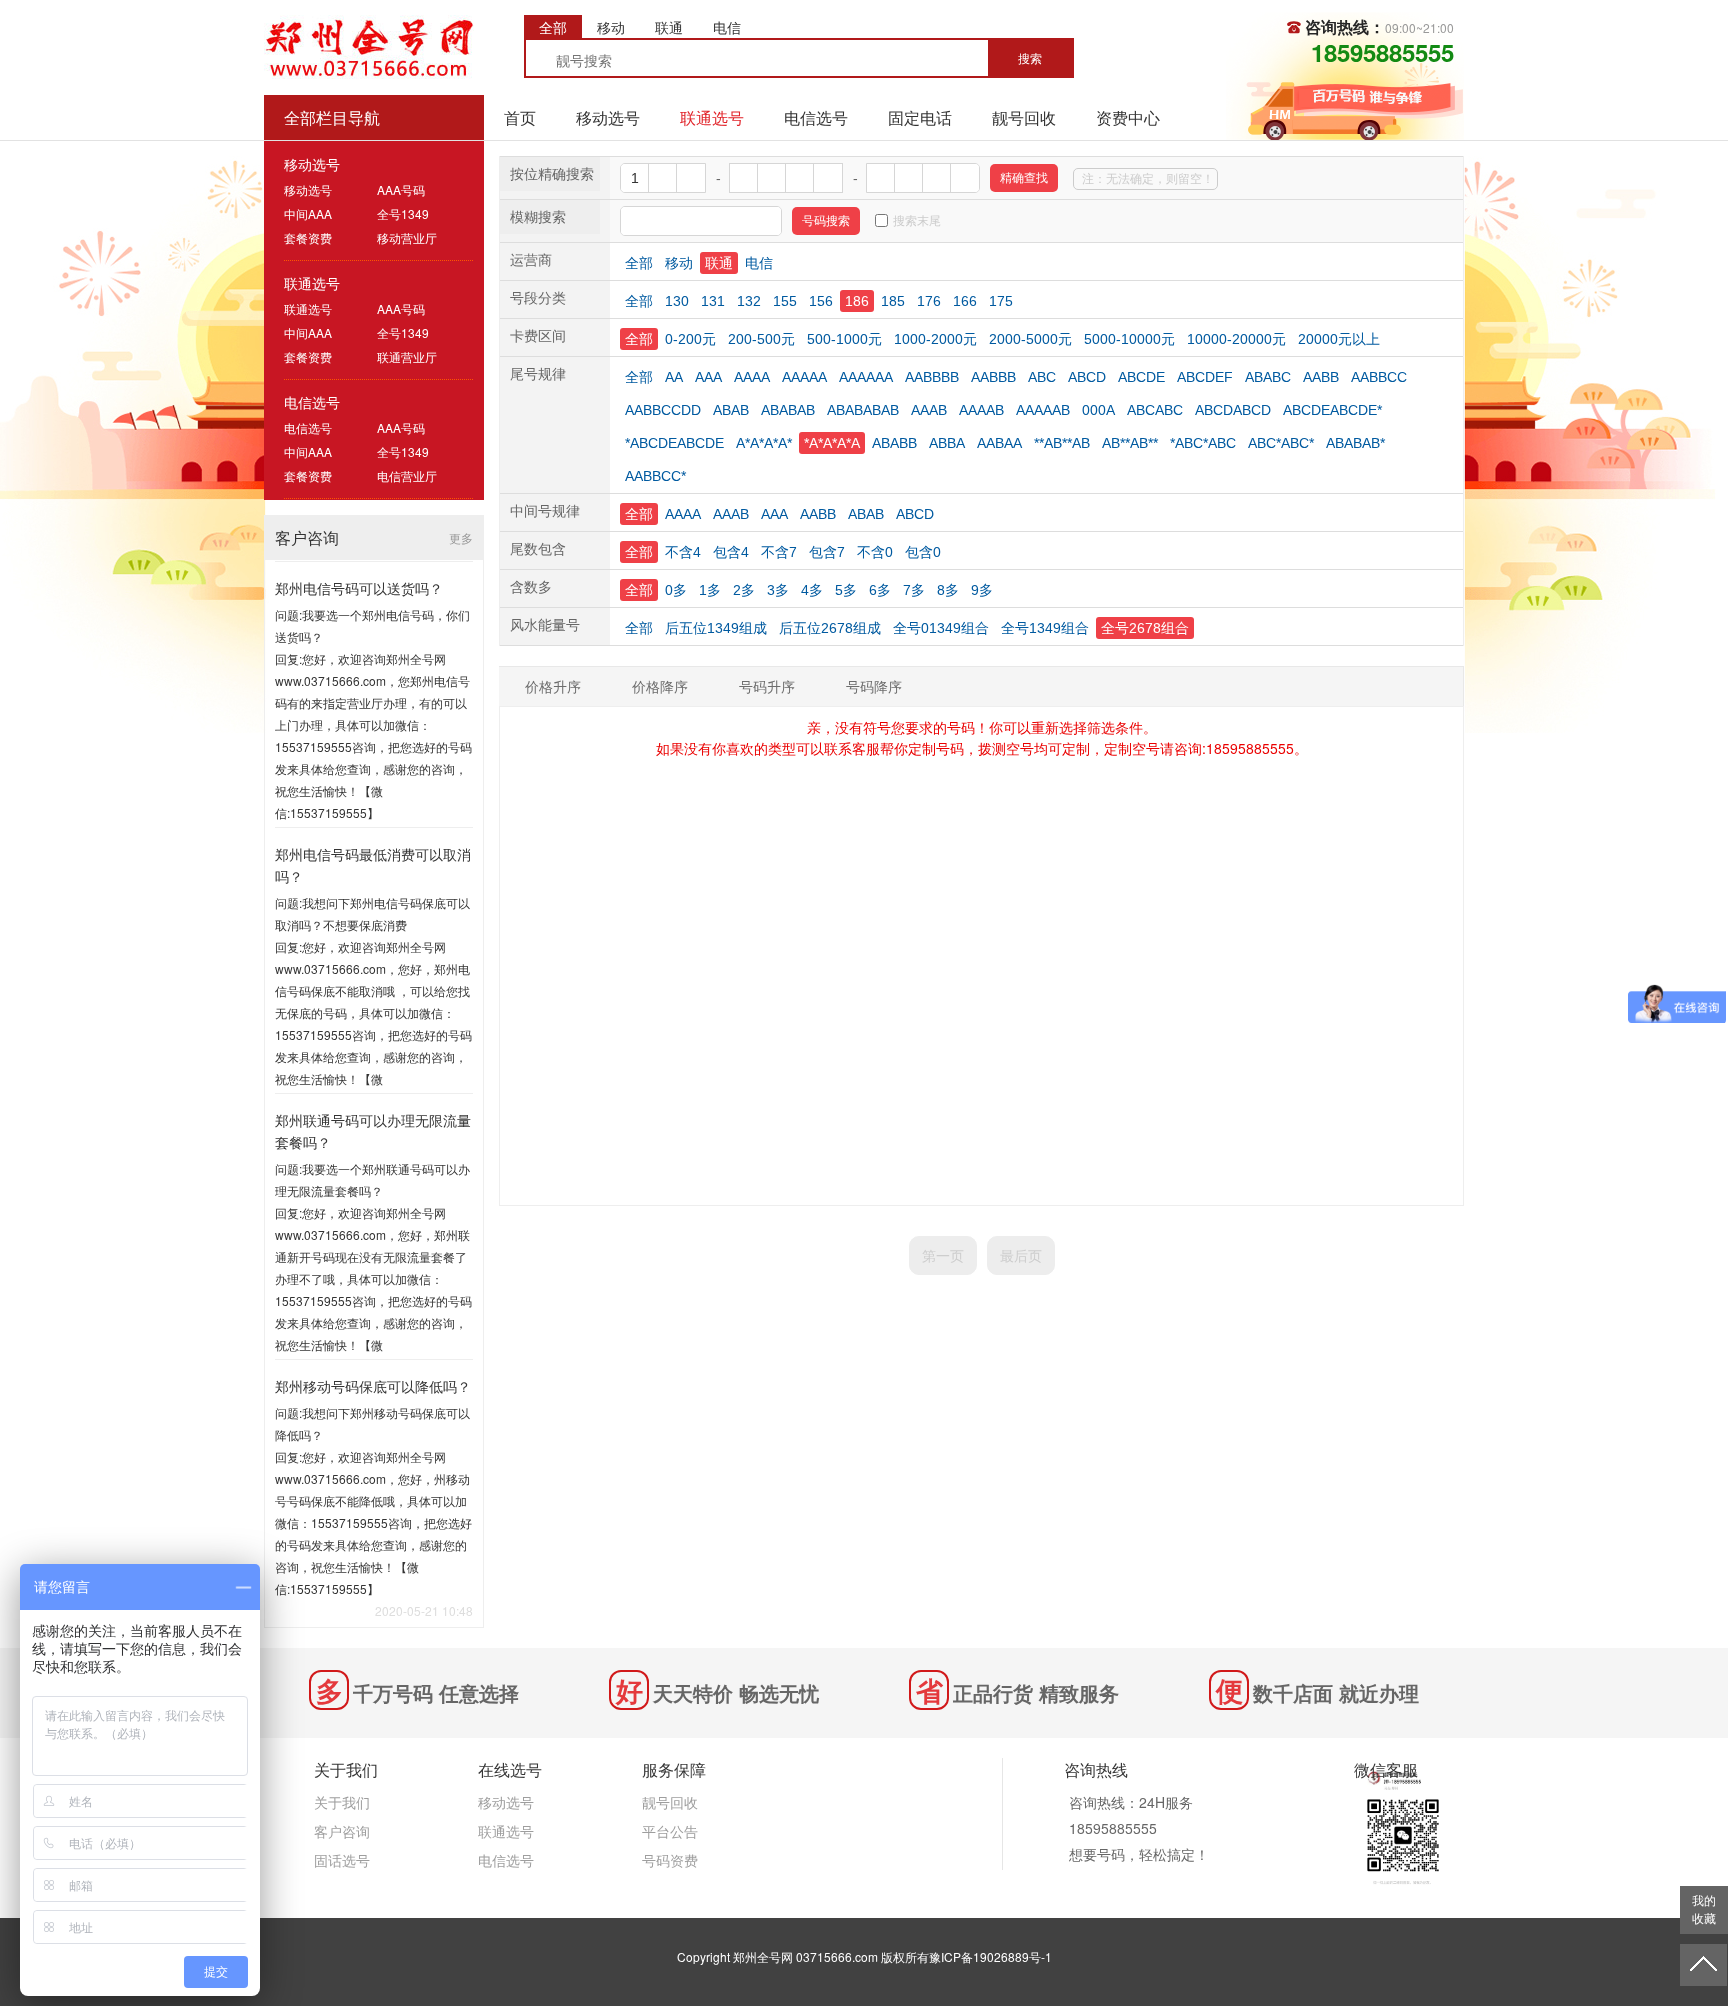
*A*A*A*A (832, 443)
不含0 (875, 552)
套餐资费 (308, 237)
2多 (744, 590)
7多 (914, 590)
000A (1098, 410)
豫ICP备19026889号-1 (990, 1956)
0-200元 (690, 339)
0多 (676, 590)
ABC (1042, 377)
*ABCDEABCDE (674, 443)
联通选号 (712, 117)
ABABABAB (863, 410)
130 (677, 301)
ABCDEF (1205, 377)
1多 (710, 590)
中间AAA (308, 213)
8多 (948, 590)
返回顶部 (1704, 1965)
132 (749, 301)
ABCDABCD (1233, 410)
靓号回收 (1024, 117)
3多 (778, 590)
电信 (759, 263)
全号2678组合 (1145, 628)
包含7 (827, 552)
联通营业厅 (407, 356)
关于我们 (342, 1802)
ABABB (894, 443)
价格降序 (660, 686)
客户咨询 (342, 1831)
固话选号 (342, 1860)
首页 (520, 117)
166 (965, 301)
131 (713, 301)
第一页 (943, 1255)
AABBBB (932, 377)
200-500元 (761, 339)
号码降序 (874, 686)
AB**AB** (1130, 443)
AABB (1321, 377)
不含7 (779, 552)
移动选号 (608, 117)
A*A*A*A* (764, 443)
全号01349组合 (941, 628)
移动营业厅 (407, 237)
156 (821, 301)
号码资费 (670, 1860)
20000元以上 (1339, 339)
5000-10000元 (1129, 339)
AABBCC (1379, 377)
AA (674, 377)
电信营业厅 (407, 475)
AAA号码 (401, 189)
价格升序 (553, 686)
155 (785, 301)
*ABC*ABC (1203, 443)
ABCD (1087, 377)
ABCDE (1141, 377)
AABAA (999, 443)
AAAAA (804, 377)
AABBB (993, 377)
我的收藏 (1704, 1910)
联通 (719, 263)
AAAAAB (1043, 410)
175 (1001, 301)
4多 (812, 590)
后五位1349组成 (716, 628)
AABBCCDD (663, 410)
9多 (982, 590)
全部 (639, 263)
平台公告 (670, 1831)
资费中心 (1128, 117)
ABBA (947, 443)
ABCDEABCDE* (1332, 410)
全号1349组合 (1045, 628)
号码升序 (767, 686)
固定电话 (920, 117)
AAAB (929, 410)
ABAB (731, 410)
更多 (461, 537)
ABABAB (788, 410)
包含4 (731, 552)
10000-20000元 (1236, 339)
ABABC (1268, 377)
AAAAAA (866, 377)
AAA (708, 377)
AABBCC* (655, 476)
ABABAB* (1355, 443)
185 (893, 301)
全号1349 (403, 213)
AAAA (752, 377)
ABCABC (1155, 410)
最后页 (1021, 1255)
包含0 (923, 552)
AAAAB (981, 410)
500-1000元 (844, 339)
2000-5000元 (1030, 339)
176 (929, 301)
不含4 (683, 552)
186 (857, 301)
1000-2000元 (935, 339)
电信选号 (816, 117)
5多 (846, 590)
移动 (679, 263)
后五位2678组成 (830, 628)
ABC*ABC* (1281, 443)
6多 (880, 590)
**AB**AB (1062, 443)
